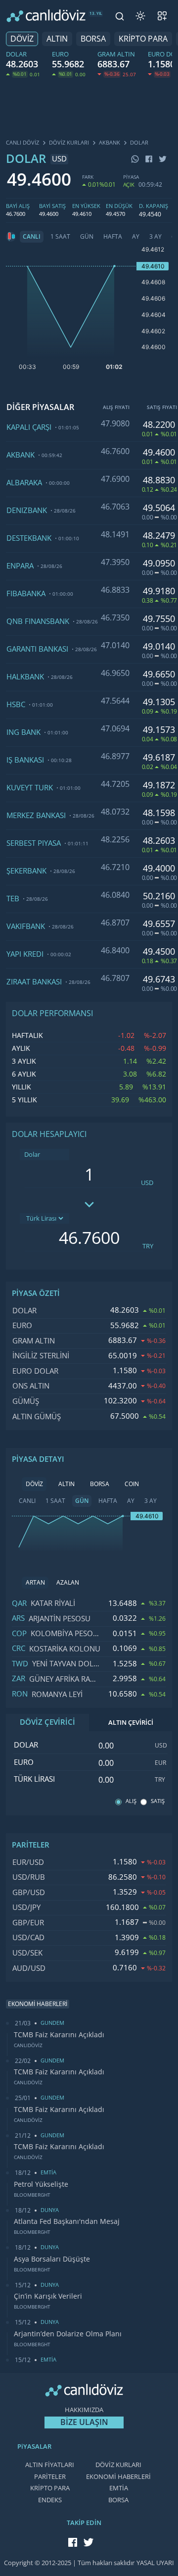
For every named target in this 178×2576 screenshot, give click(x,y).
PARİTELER (50, 2477)
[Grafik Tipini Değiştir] (11, 237)
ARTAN (35, 1583)
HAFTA (113, 237)
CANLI (32, 237)
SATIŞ (158, 1801)
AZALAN (68, 1583)
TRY (148, 1246)
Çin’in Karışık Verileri (48, 2296)
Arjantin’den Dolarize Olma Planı (68, 2334)
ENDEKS (50, 2500)
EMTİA (119, 2488)
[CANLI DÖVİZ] (46, 16)
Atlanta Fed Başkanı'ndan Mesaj (67, 2221)
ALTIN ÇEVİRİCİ (131, 1723)
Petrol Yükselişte (41, 2184)
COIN (132, 1484)
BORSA (93, 39)
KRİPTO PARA (143, 39)
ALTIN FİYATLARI (50, 2465)
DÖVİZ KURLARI (118, 2465)
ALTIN (57, 39)
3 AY (156, 237)
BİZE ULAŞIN (84, 2422)
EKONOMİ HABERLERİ (118, 2477)
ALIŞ (131, 1801)
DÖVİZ (22, 39)
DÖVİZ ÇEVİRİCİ (47, 1722)
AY (136, 237)
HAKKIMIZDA (84, 2410)
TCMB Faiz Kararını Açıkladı (59, 2035)
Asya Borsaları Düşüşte (52, 2259)
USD (147, 1183)
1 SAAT (60, 237)
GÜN (87, 237)
